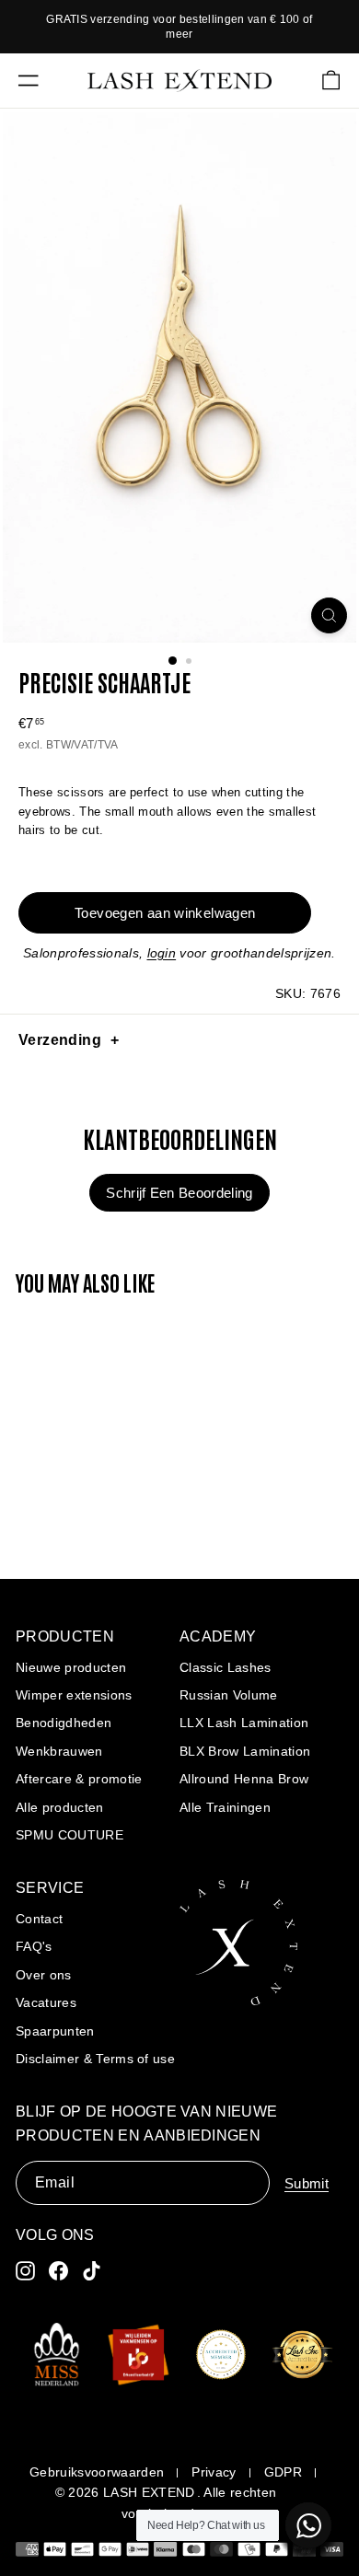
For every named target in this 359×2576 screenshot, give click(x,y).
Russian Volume (229, 1695)
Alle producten (60, 1807)
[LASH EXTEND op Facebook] (58, 2271)
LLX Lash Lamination (244, 1723)
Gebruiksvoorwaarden (97, 2472)
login (162, 953)
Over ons (44, 1975)
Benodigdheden (64, 1723)
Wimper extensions (74, 1695)
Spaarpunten (55, 2031)
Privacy (214, 2472)
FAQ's (34, 1946)
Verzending (60, 1040)
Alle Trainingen (225, 1807)
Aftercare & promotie (79, 1779)
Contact (39, 1919)
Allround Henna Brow (244, 1779)
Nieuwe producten (71, 1667)
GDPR (283, 2472)
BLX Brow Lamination (245, 1751)
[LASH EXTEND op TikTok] (92, 2271)
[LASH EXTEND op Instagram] (25, 2271)
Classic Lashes (226, 1667)
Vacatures (46, 2002)
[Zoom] (329, 615)
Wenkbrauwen (59, 1751)
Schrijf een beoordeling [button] (179, 1193)
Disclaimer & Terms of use (95, 2059)
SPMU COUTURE (69, 1835)
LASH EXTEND (149, 2492)
